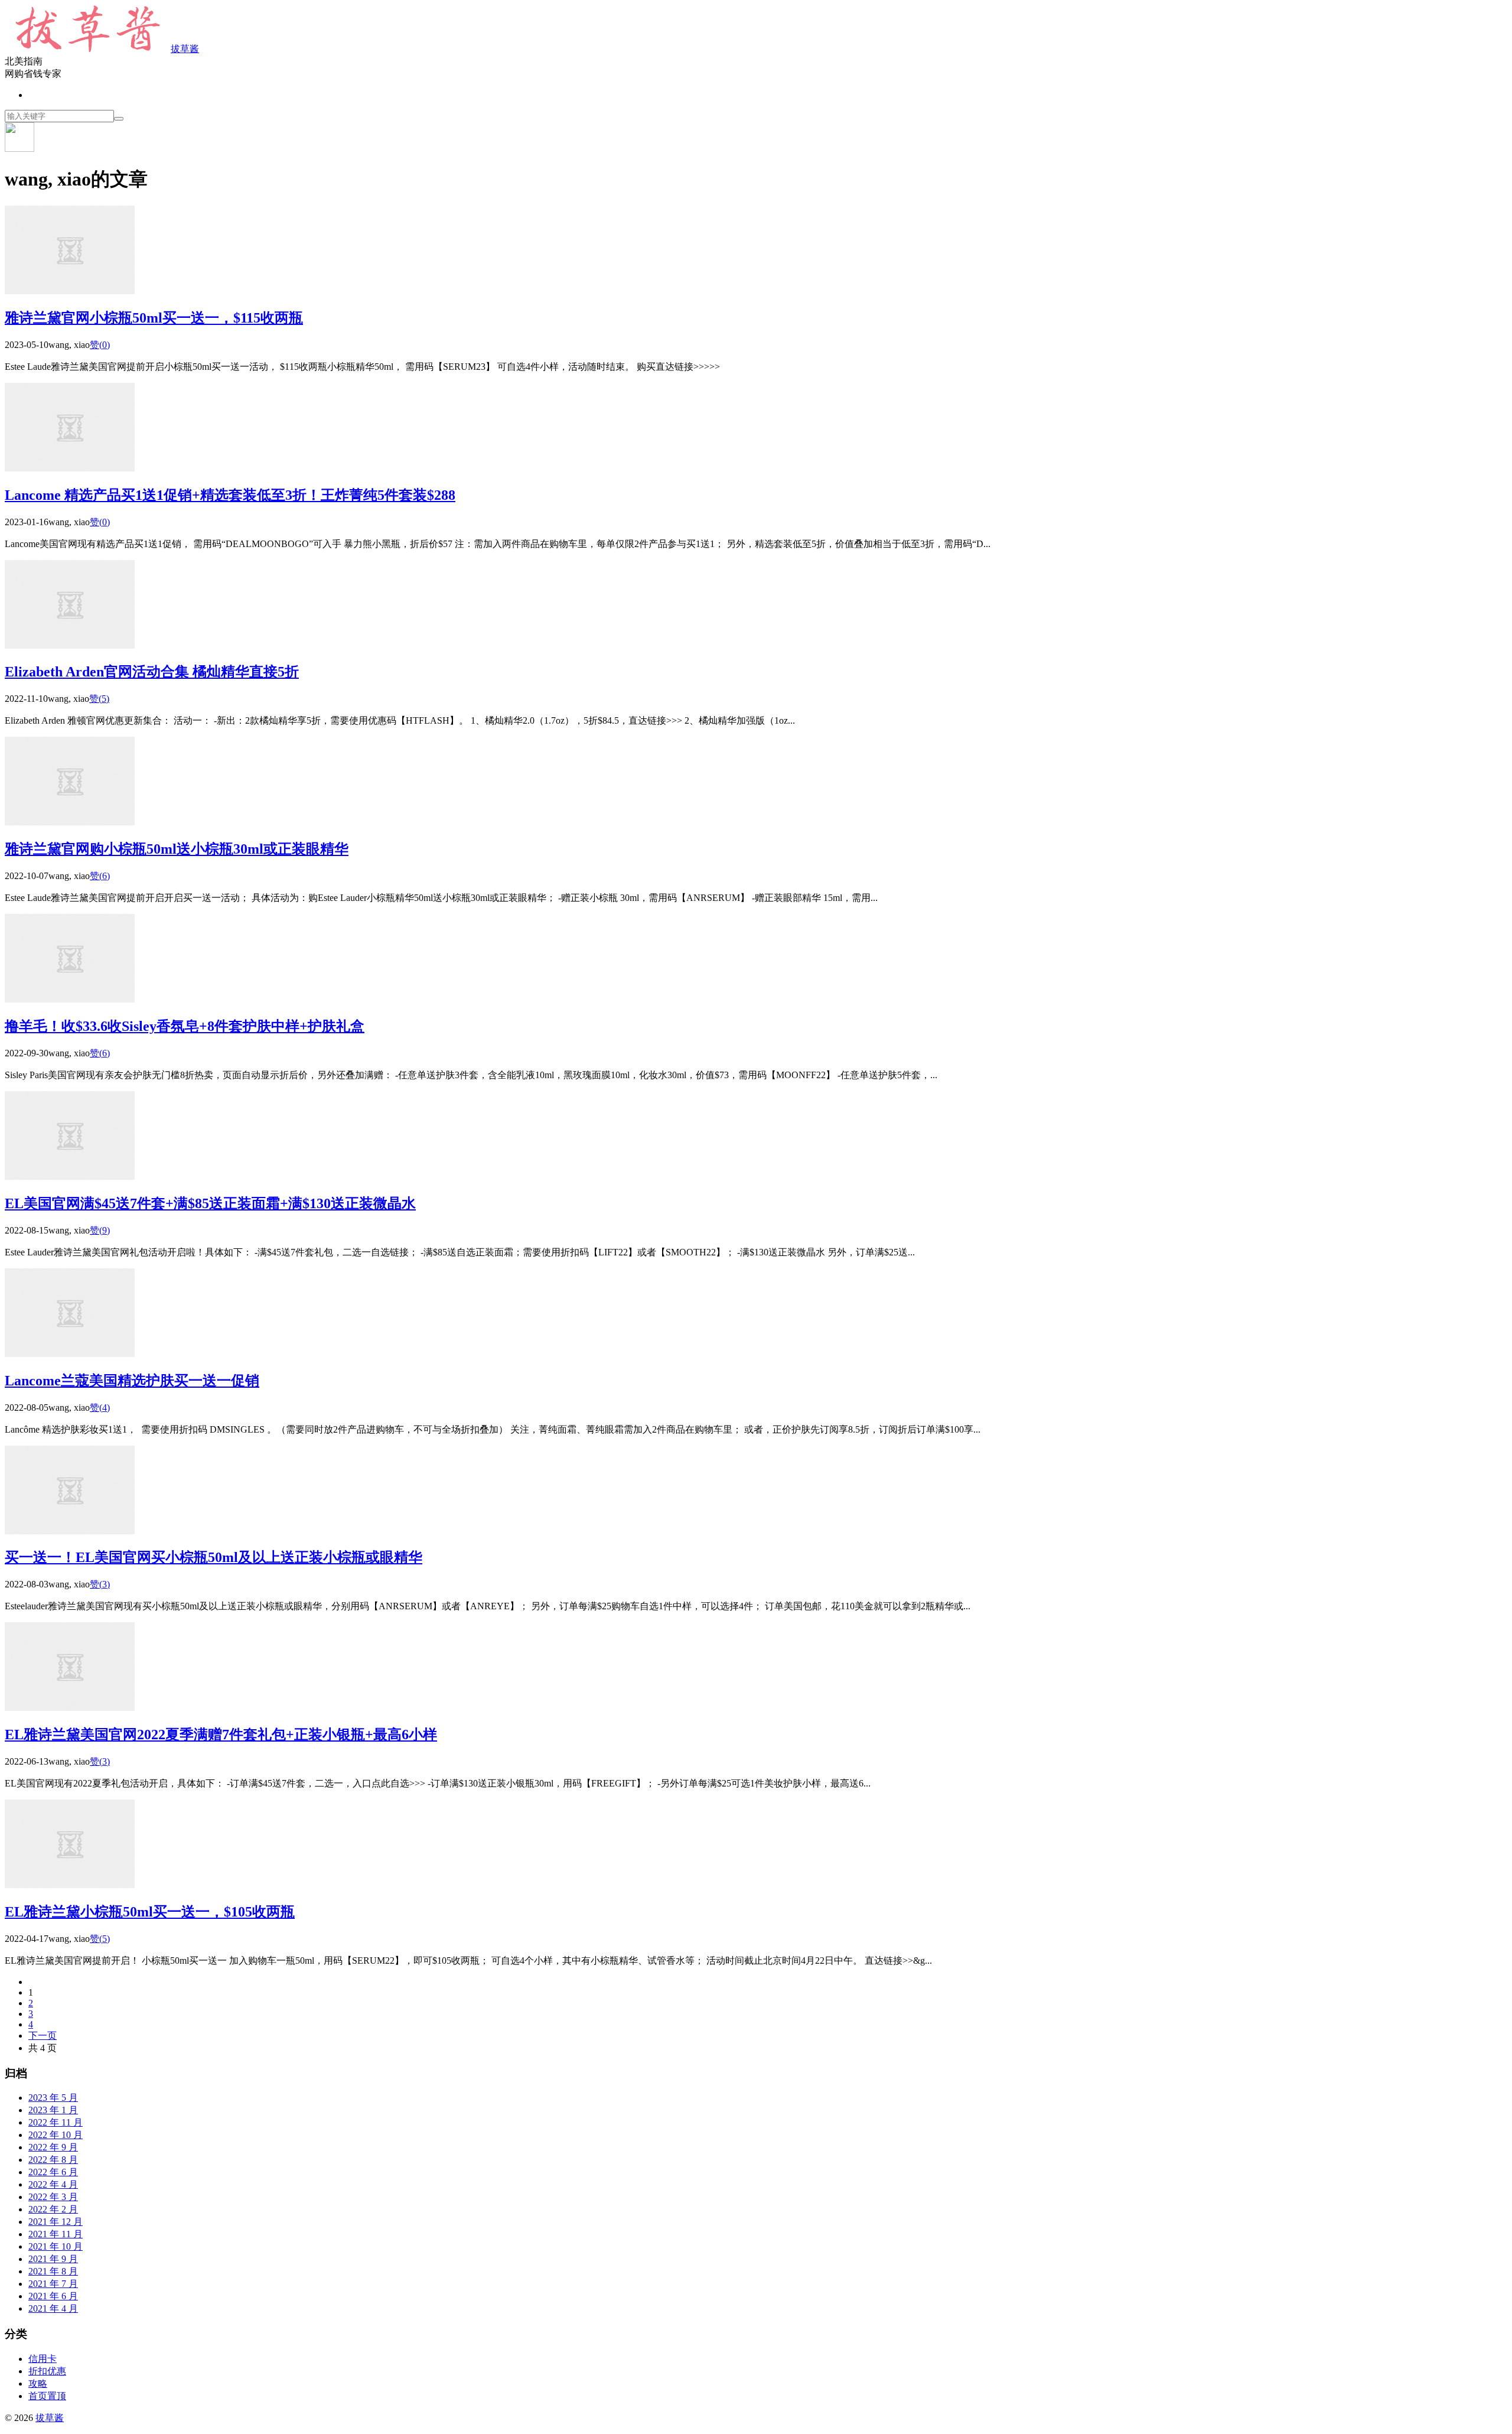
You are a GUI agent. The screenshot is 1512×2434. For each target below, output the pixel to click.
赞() (100, 345)
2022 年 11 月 (56, 2122)
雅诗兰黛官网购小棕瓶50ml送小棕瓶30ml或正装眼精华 (177, 849)
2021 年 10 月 (56, 2246)
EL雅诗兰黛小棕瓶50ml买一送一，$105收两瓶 (150, 1912)
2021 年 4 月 (53, 2308)
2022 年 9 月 (53, 2147)
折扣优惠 (47, 2371)
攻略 (38, 2383)
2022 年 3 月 (53, 2197)
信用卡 (43, 2359)
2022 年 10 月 (56, 2135)
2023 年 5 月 (53, 2098)
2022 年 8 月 (53, 2160)
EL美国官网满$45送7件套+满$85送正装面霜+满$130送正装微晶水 (210, 1203)
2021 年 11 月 (56, 2234)
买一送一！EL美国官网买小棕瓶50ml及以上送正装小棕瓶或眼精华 (214, 1557)
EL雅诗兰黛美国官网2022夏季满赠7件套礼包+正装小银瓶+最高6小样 (221, 1735)
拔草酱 (185, 49)
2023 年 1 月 (53, 2110)
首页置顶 (47, 2396)
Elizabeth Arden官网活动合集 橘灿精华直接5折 (152, 672)
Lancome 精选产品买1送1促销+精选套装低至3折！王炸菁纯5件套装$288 (230, 495)
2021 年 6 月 (53, 2296)
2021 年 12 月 (56, 2222)
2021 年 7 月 (53, 2284)
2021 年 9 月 (53, 2259)
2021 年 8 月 (53, 2271)
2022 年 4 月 (53, 2184)
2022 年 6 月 (53, 2172)
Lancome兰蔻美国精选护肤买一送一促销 (132, 1381)
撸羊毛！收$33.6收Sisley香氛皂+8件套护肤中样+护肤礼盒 (185, 1026)
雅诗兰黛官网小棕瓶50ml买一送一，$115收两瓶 (154, 318)
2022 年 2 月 (53, 2209)
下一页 (43, 2036)
